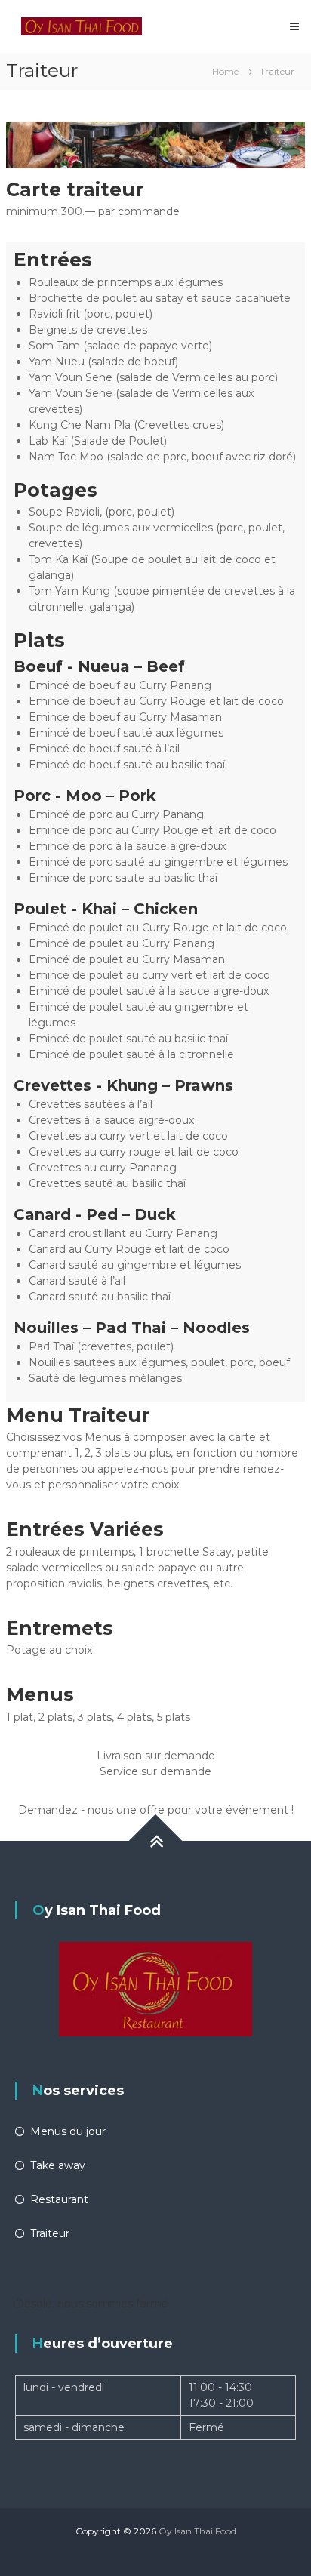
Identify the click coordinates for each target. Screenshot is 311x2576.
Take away (58, 2165)
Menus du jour (68, 2131)
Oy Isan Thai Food (197, 2531)
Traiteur (50, 2233)
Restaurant (59, 2199)
